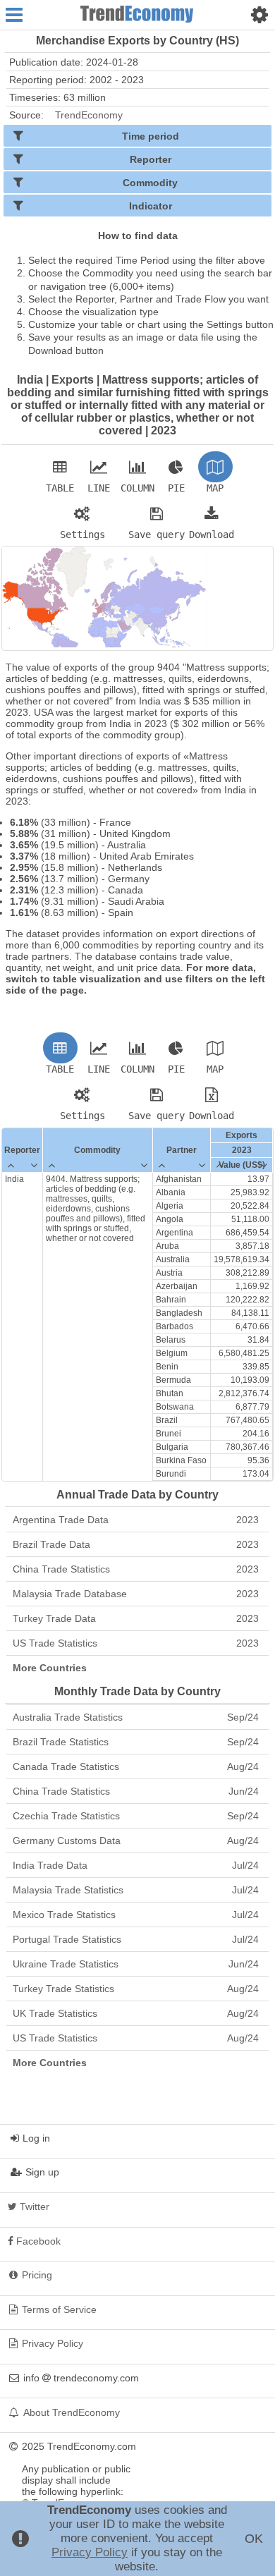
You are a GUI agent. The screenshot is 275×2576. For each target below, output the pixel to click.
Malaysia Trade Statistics (136, 1890)
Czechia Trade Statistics (136, 1816)
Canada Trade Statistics (136, 1766)
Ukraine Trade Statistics (136, 1964)
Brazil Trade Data (136, 1544)
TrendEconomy (89, 115)
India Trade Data (136, 1865)
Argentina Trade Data (136, 1520)
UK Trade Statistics (136, 2013)
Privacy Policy (90, 2552)
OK (254, 2539)
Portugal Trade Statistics (136, 1939)
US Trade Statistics (136, 1643)
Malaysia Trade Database (136, 1594)
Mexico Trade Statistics (136, 1915)
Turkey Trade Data (136, 1618)
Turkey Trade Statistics (136, 1989)
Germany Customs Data (136, 1841)
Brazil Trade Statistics (136, 1742)
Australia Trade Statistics (136, 1717)
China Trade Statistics (136, 1569)
